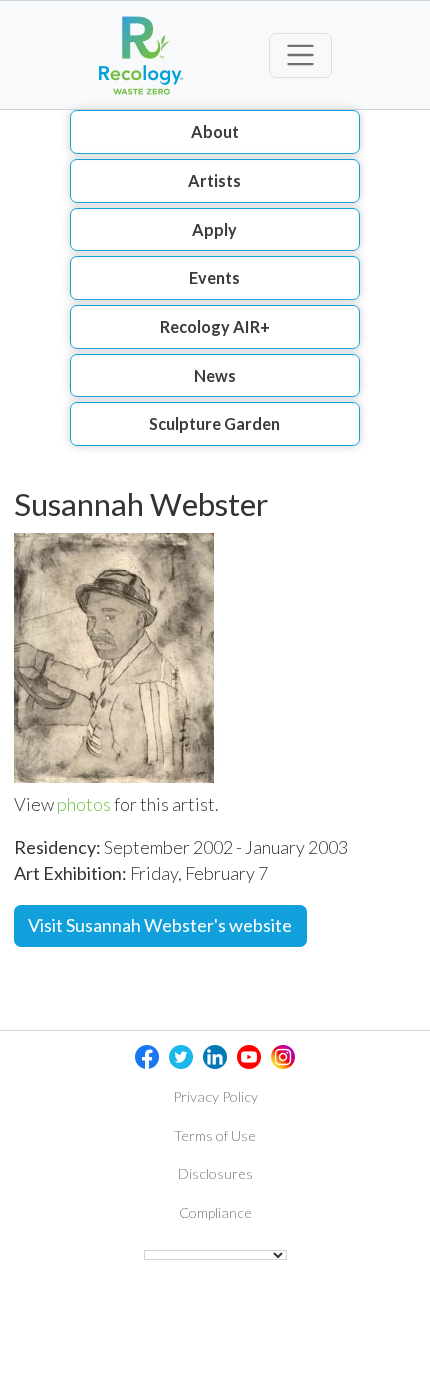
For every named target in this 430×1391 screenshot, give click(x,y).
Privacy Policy (215, 1096)
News (215, 375)
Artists (214, 180)
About (215, 131)
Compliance (215, 1212)
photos (84, 804)
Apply (214, 229)
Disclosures (215, 1173)
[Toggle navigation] (300, 55)
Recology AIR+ (215, 326)
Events (214, 277)
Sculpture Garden (214, 423)
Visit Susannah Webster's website (160, 925)
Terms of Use (215, 1135)
